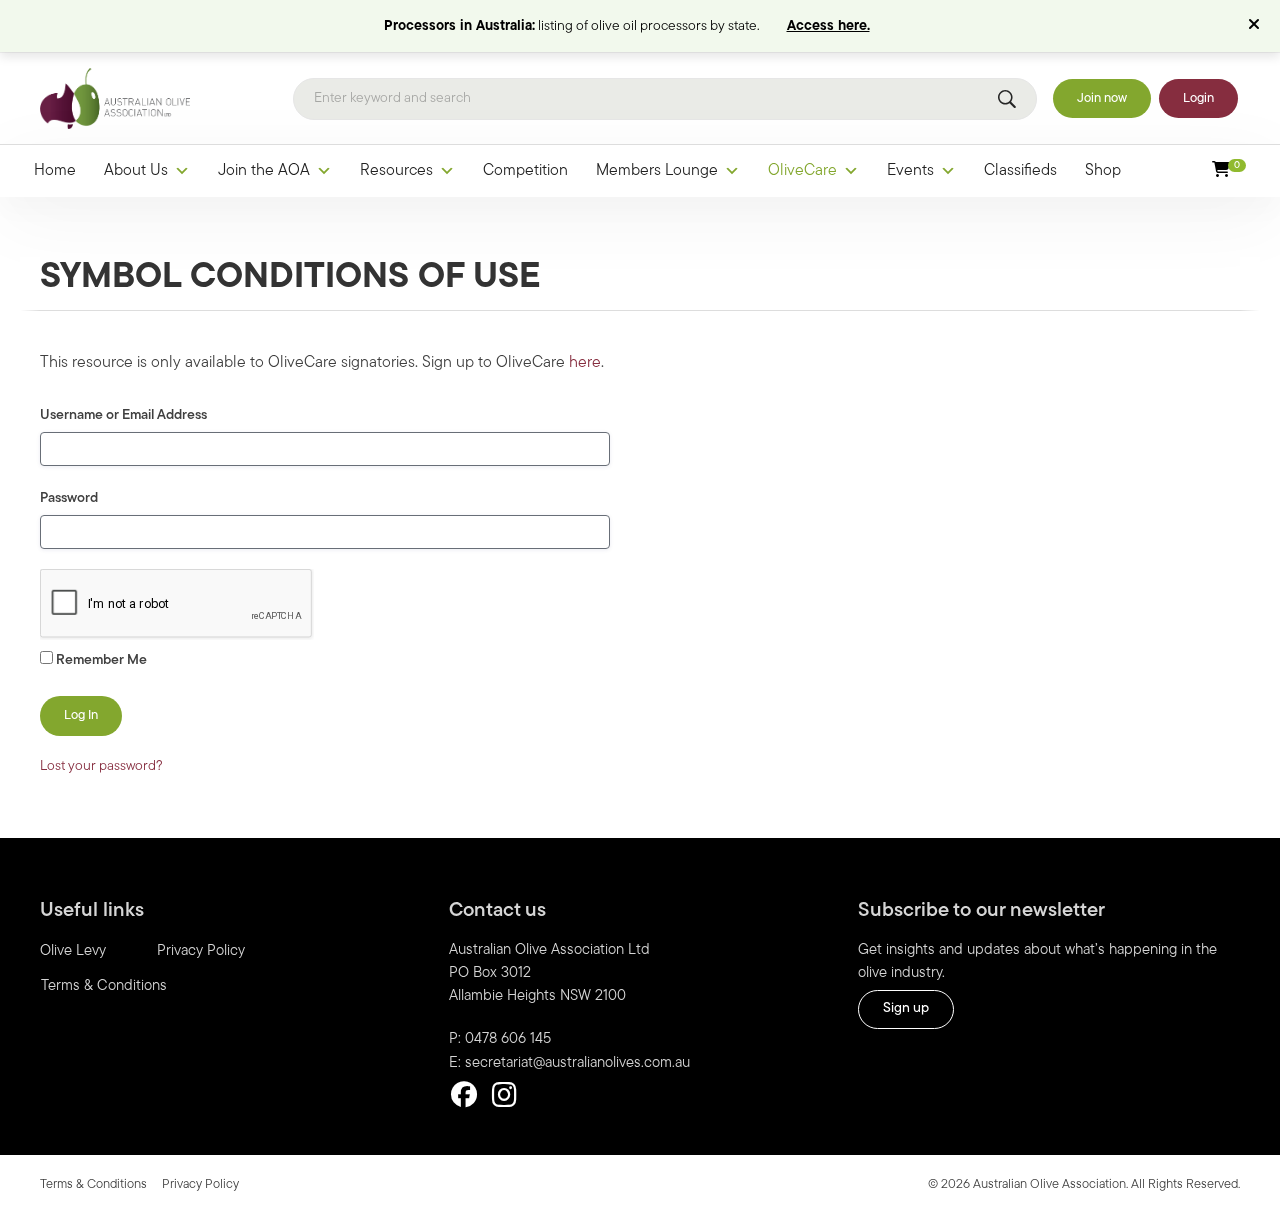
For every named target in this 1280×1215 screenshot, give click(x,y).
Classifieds (1020, 171)
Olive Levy (73, 951)
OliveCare (802, 171)
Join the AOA (264, 171)
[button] (1256, 26)
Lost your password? (101, 766)
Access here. (828, 26)
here (585, 363)
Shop (1103, 171)
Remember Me (100, 660)
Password (69, 498)
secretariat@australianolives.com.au (577, 1063)
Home (55, 171)
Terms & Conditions (104, 986)
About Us (136, 171)
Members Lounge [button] (657, 171)
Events (910, 171)
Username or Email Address (123, 415)
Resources (396, 171)
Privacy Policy (201, 951)
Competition (525, 171)
